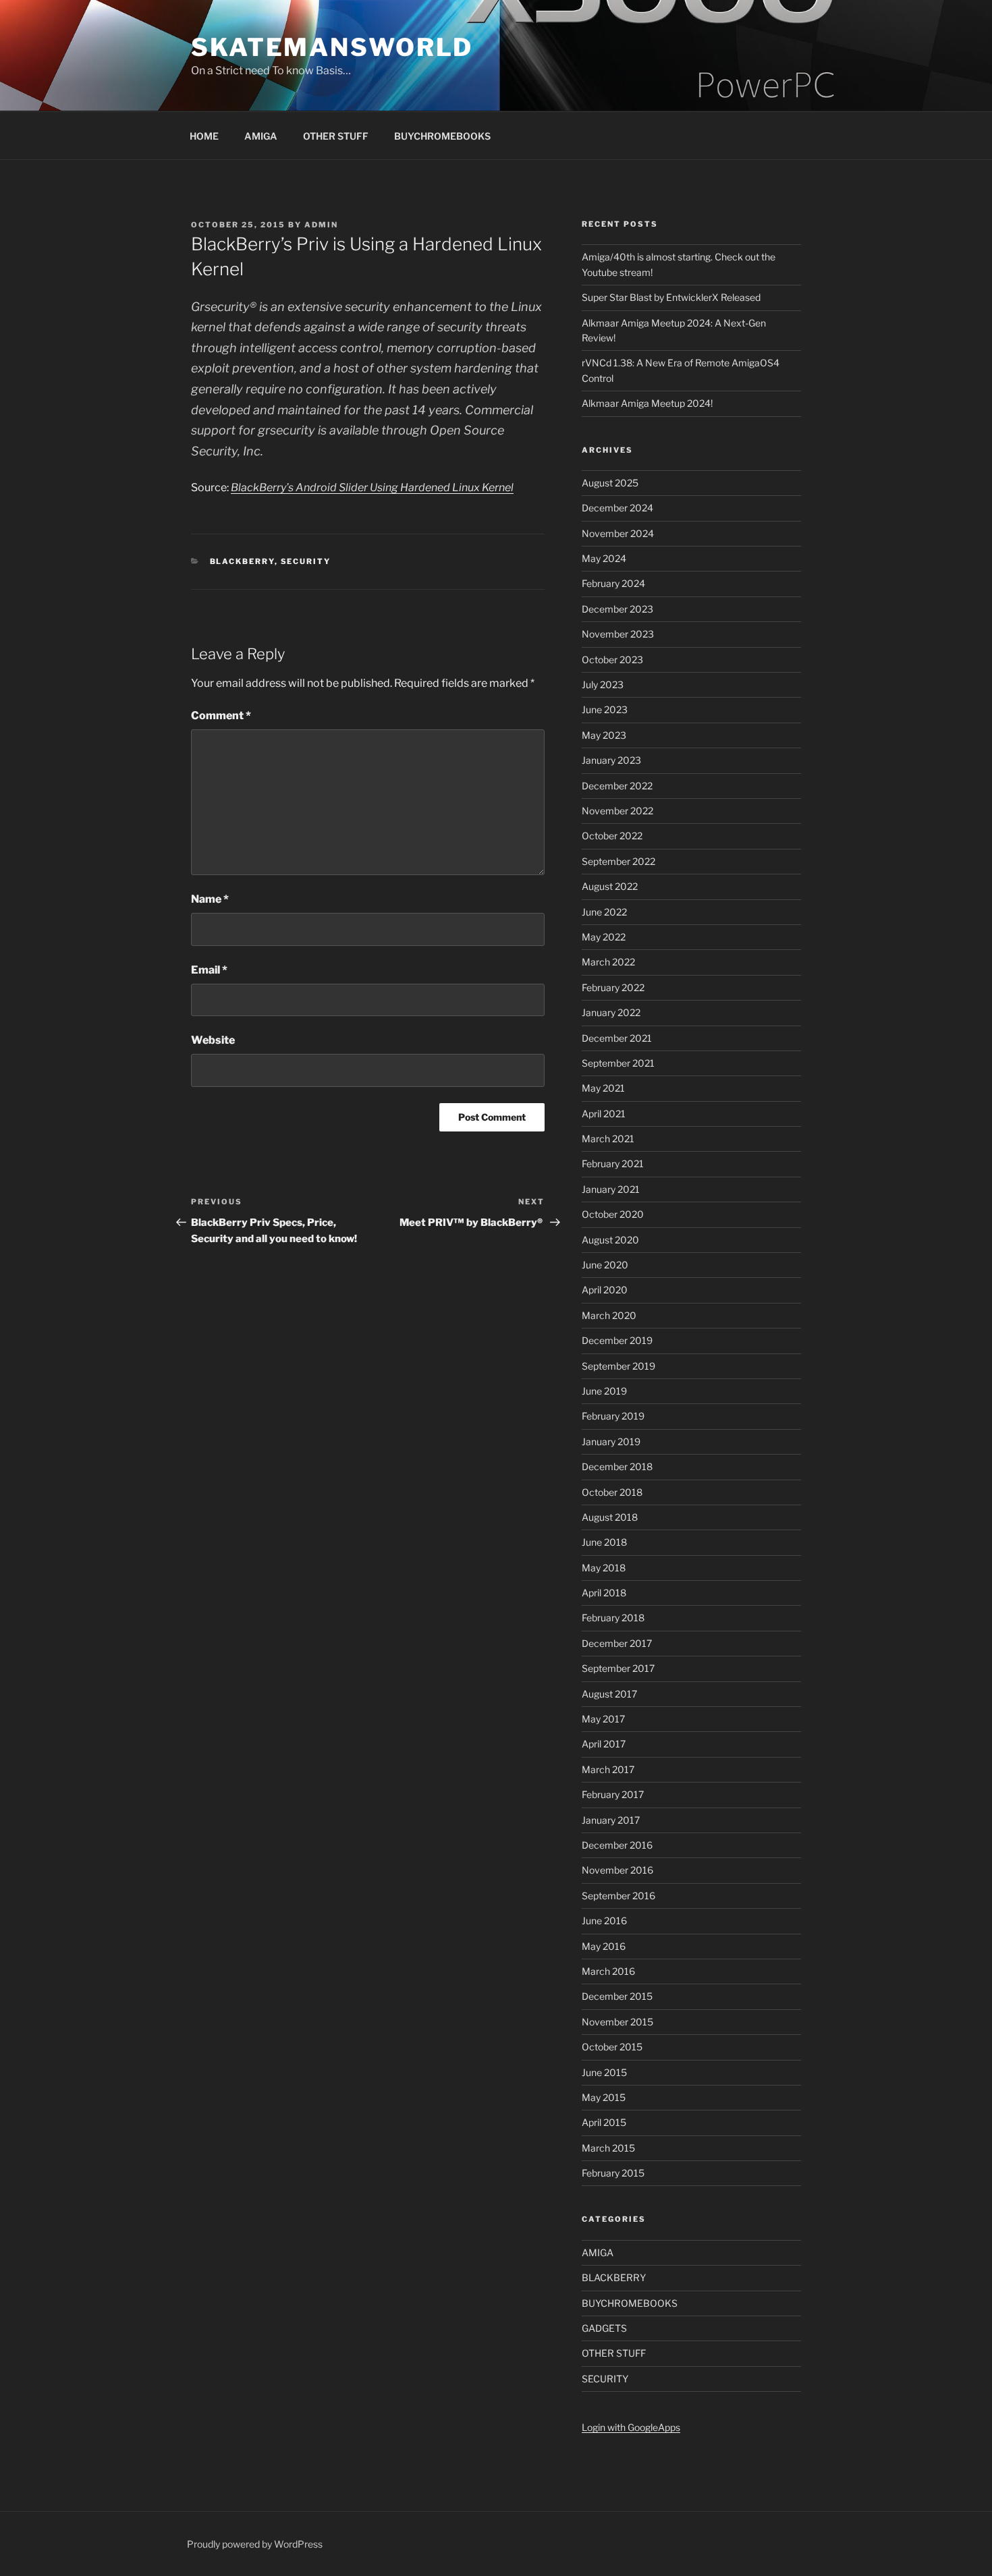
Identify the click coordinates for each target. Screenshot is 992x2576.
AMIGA (261, 136)
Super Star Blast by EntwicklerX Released (671, 297)
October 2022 (612, 836)
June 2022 (604, 912)
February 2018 (613, 1618)
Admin (321, 225)
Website (213, 1040)
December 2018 (617, 1466)
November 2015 (617, 2022)
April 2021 (604, 1114)
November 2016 (617, 1870)
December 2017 (617, 1643)
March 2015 (608, 2148)
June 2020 (605, 1265)
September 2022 (618, 861)
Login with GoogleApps (631, 2427)
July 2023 (603, 684)
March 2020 (609, 1315)
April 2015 (604, 2122)
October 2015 (612, 2047)
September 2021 (618, 1063)
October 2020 (613, 1214)
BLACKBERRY (242, 561)
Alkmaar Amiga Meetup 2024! (647, 403)
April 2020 (605, 1290)
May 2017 (603, 1719)
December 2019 (617, 1340)
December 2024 (617, 508)
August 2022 (610, 886)
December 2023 (617, 609)
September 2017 (618, 1668)
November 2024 (618, 533)
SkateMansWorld (332, 47)
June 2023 (605, 709)
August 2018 (610, 1517)
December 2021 (617, 1038)
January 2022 (611, 1012)
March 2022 (608, 962)
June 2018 (604, 1542)
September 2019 (618, 1366)
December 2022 (617, 786)
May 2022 (604, 937)
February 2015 (613, 2173)
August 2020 (610, 1240)
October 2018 (612, 1492)
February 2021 (613, 1164)
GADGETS (604, 2328)
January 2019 (611, 1441)
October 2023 (612, 660)
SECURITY (306, 561)
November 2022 (617, 811)
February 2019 (613, 1416)
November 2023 (618, 634)
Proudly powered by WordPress (255, 2544)
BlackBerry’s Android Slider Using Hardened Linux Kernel (372, 487)
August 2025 (610, 483)
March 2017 (608, 1769)
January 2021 (611, 1189)
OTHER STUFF (336, 136)
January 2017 (611, 1820)
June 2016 (604, 1921)
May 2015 (604, 2097)
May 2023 (604, 735)
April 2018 (604, 1593)
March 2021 (608, 1139)
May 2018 (604, 1568)
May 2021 (603, 1088)
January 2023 (611, 760)
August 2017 (609, 1694)
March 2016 (608, 1971)
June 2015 (604, 2072)
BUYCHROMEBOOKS (442, 136)
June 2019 (604, 1391)
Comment (221, 716)
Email (209, 970)
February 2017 (613, 1794)
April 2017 (604, 1744)
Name (210, 899)
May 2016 (604, 1946)
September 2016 (618, 1896)
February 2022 (613, 987)
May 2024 (604, 558)
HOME (204, 136)
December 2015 (617, 1996)
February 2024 (613, 583)
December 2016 (617, 1845)
